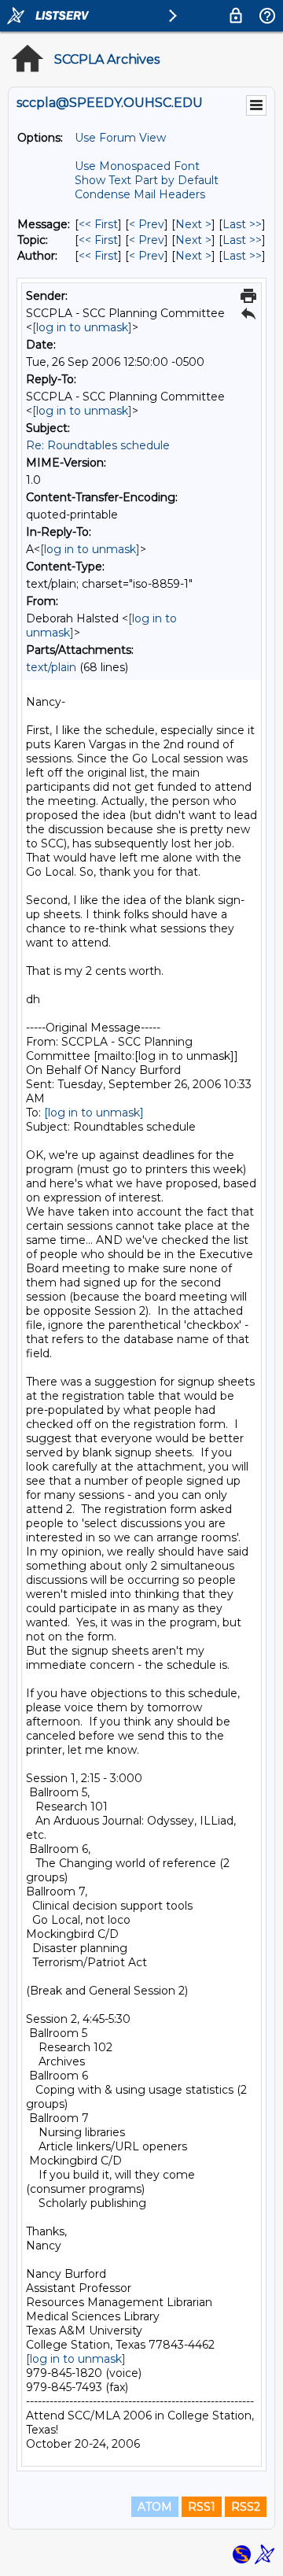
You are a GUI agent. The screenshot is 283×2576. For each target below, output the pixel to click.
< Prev (147, 224)
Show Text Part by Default (147, 180)
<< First (98, 224)
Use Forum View (120, 138)
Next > (193, 224)
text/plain (51, 667)
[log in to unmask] (82, 327)
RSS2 (246, 2507)
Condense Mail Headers (140, 194)
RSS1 (202, 2507)
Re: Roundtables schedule (98, 445)
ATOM (155, 2507)
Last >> (242, 224)
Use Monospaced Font (137, 166)
